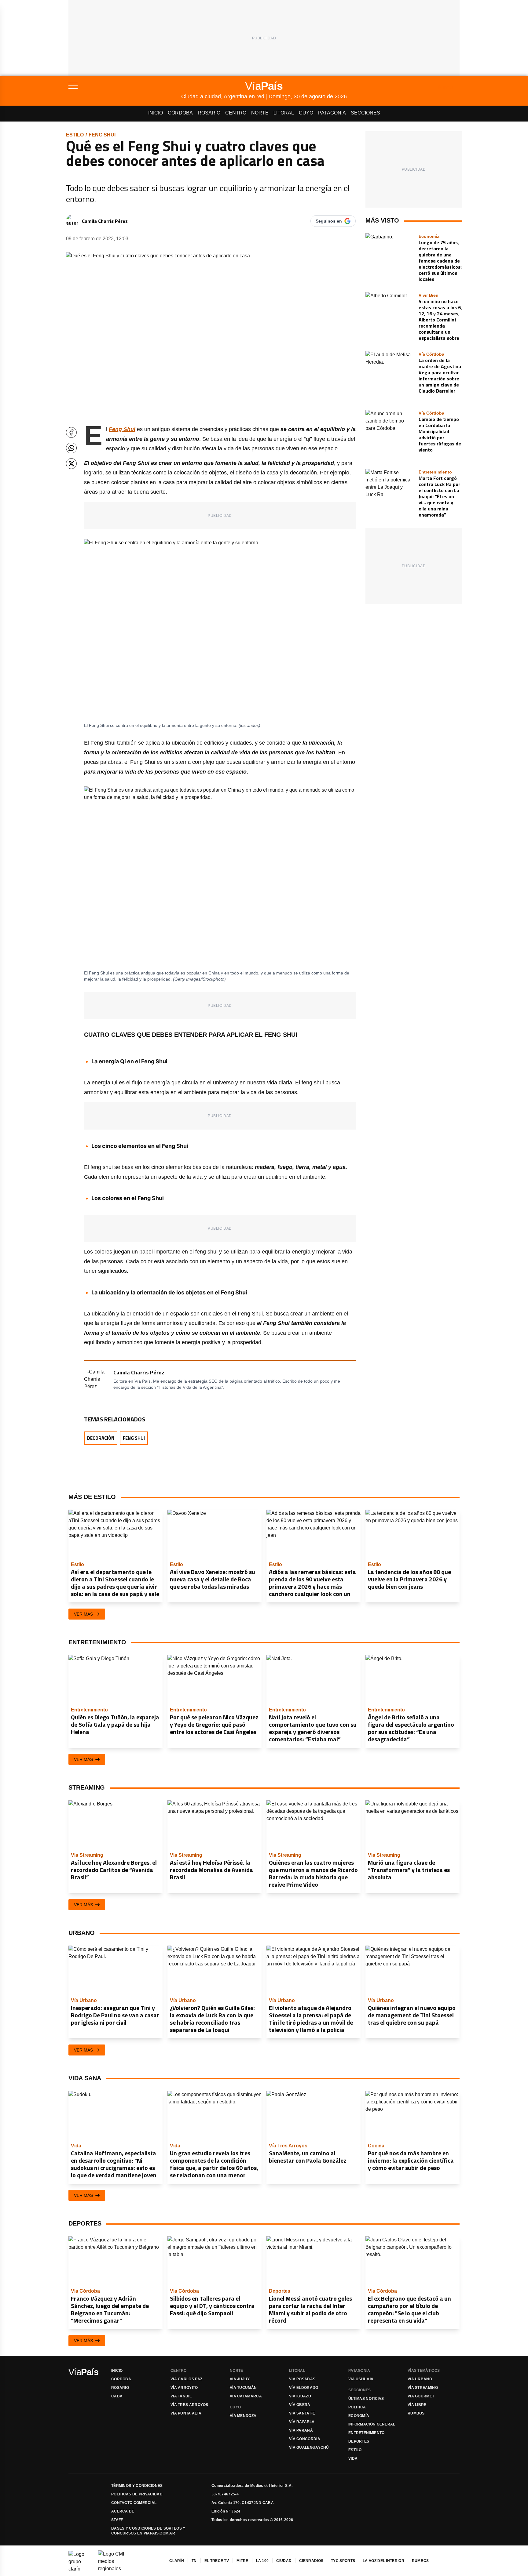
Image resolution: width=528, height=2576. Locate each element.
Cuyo (306, 113)
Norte (260, 113)
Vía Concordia (305, 2439)
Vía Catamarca (246, 2396)
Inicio (156, 113)
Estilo (75, 135)
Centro (236, 113)
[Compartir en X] (71, 464)
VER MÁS (83, 1614)
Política (357, 2407)
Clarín (177, 2561)
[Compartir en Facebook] (71, 432)
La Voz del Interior (383, 2561)
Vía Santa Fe (302, 2413)
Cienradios (311, 2561)
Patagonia (332, 113)
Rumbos (416, 2413)
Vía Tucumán (243, 2388)
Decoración (101, 1438)
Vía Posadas (302, 2379)
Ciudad (284, 2561)
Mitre (242, 2561)
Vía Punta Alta (186, 2413)
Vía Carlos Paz (186, 2379)
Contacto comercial (134, 2503)
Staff (117, 2520)
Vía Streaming (423, 2388)
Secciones (365, 113)
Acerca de (123, 2511)
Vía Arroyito (184, 2388)
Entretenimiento (367, 2433)
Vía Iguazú (300, 2396)
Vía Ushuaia (361, 2379)
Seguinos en (329, 221)
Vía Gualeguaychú (309, 2447)
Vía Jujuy (240, 2379)
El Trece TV (217, 2561)
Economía (359, 2416)
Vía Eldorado (304, 2388)
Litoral (284, 113)
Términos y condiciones (137, 2486)
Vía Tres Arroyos (189, 2405)
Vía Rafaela (302, 2422)
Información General (372, 2424)
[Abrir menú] (125, 86)
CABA (117, 2396)
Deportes (359, 2441)
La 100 (262, 2561)
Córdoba (180, 113)
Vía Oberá (300, 2405)
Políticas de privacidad (137, 2494)
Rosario (209, 113)
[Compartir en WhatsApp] (71, 448)
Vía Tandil (181, 2396)
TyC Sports (343, 2561)
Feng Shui (102, 135)
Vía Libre (417, 2405)
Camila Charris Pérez (105, 221)
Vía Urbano (420, 2379)
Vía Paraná (301, 2430)
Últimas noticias (366, 2399)
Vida (353, 2458)
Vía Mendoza (243, 2416)
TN (194, 2561)
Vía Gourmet (421, 2396)
